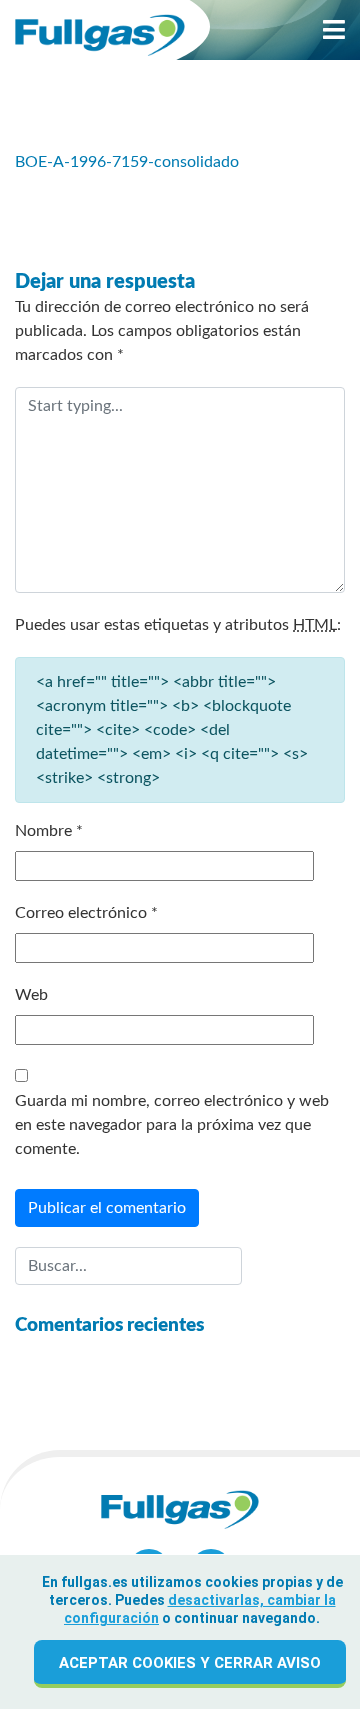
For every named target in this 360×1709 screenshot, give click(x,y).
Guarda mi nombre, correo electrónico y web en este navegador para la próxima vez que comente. (172, 1125)
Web (31, 995)
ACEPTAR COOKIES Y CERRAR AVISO (190, 1663)
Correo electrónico (86, 913)
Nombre (49, 831)
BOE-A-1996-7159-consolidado (127, 162)
